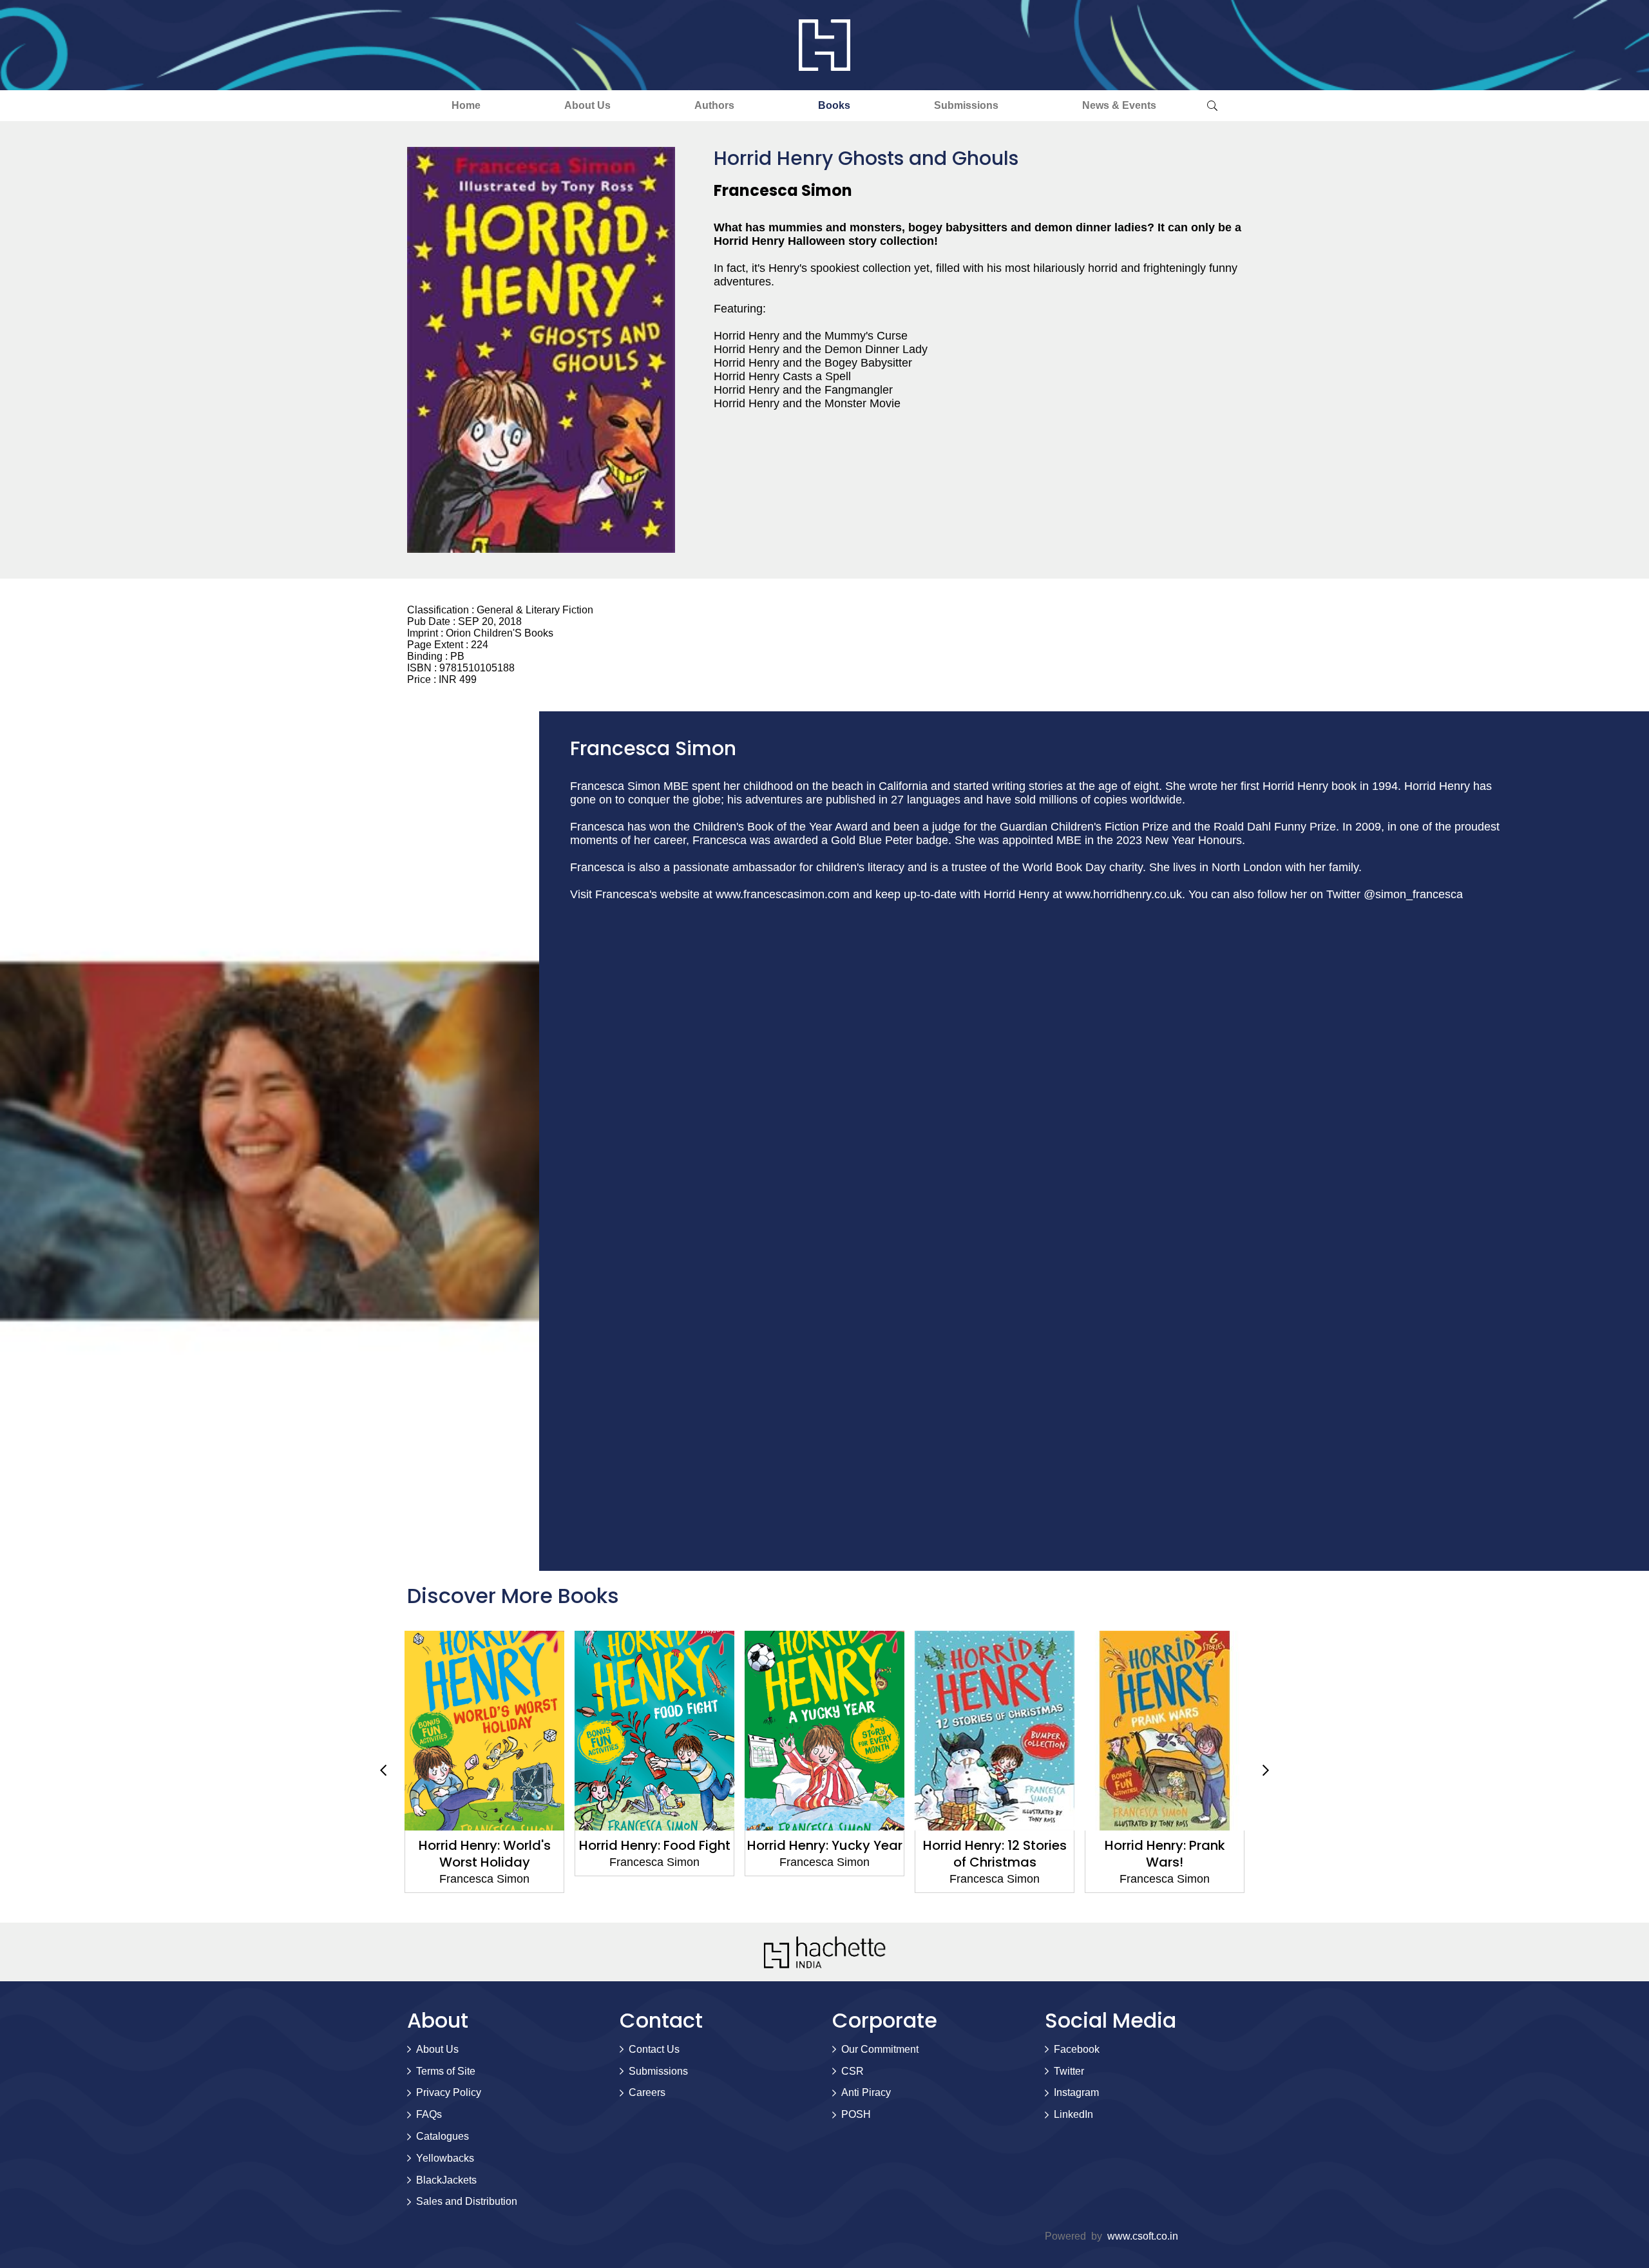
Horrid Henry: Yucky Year (825, 1845)
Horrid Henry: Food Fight (655, 1845)
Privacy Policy (449, 2092)
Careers (647, 2092)
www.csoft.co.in (1143, 2236)
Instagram (1076, 2092)
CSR (853, 2071)
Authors (714, 105)
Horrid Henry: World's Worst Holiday (485, 1854)
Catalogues (443, 2136)
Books (834, 105)
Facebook (1077, 2049)
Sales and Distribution (467, 2201)
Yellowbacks (445, 2158)
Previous (383, 1771)
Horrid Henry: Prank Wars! (1165, 1854)
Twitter (1069, 2071)
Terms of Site (446, 2071)
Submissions (966, 105)
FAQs (429, 2114)
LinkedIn (1073, 2114)
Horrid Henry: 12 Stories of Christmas (995, 1854)
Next (1266, 1771)
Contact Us (654, 2049)
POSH (856, 2114)
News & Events (1119, 105)
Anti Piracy (866, 2092)
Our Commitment (880, 2049)
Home (466, 105)
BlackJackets (446, 2180)
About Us (587, 105)
